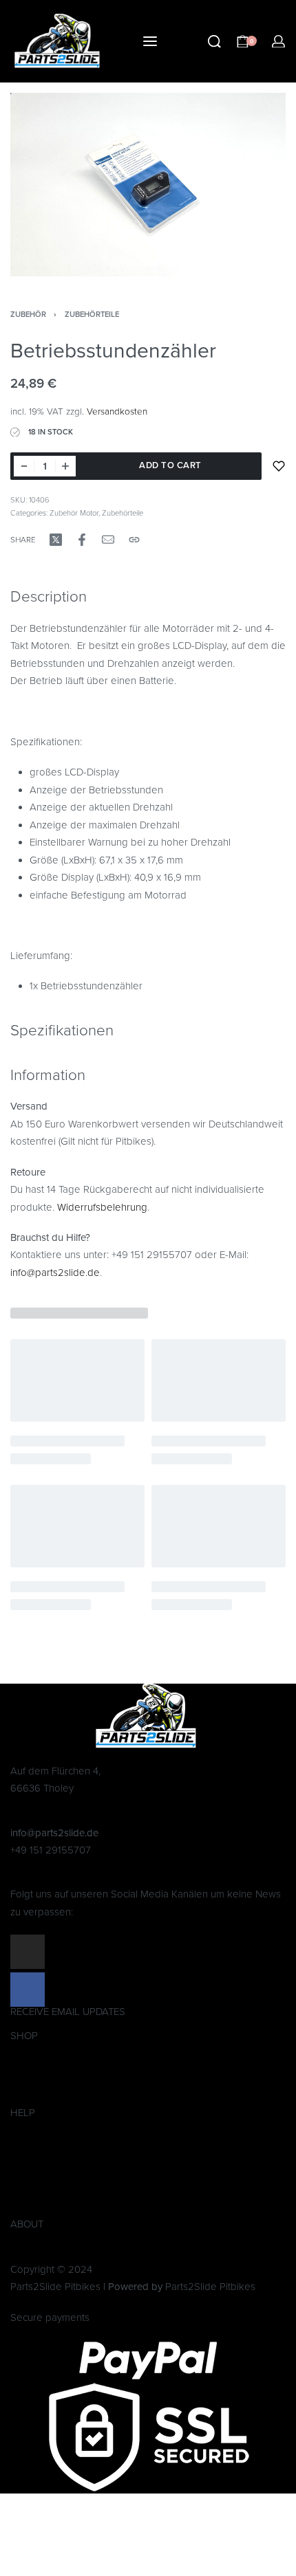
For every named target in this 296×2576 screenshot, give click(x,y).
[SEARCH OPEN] (214, 42)
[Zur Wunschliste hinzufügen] (279, 466)
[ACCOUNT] (278, 42)
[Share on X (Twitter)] (56, 540)
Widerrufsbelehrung (102, 1207)
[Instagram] (28, 1952)
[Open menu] (150, 41)
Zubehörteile (92, 315)
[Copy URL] (134, 540)
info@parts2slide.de (55, 1273)
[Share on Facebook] (82, 540)
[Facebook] (28, 1990)
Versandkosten (117, 412)
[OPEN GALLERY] (148, 185)
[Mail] (108, 540)
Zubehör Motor (74, 513)
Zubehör (28, 315)
